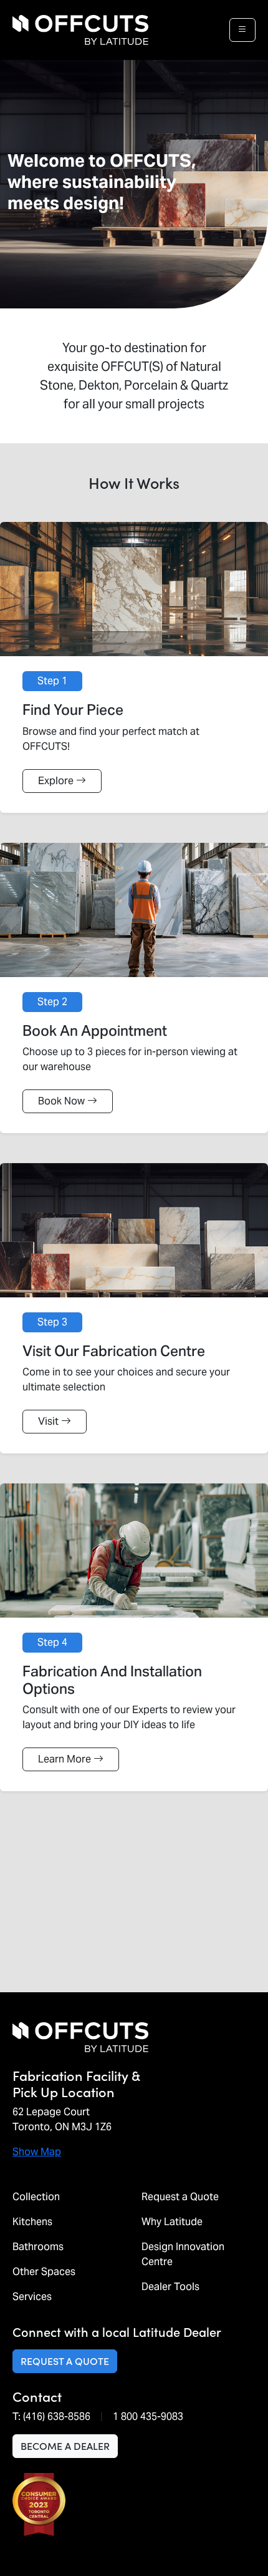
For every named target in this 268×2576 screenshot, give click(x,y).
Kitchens (32, 2222)
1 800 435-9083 (148, 2416)
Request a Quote (180, 2197)
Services (32, 2297)
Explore (56, 781)
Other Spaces (44, 2272)
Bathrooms (38, 2247)
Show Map (37, 2152)
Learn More (65, 1759)
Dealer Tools (170, 2287)
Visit (48, 1421)
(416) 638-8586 (57, 2416)
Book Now (61, 1101)
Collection (36, 2197)
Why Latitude (172, 2222)
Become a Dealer (65, 2446)
